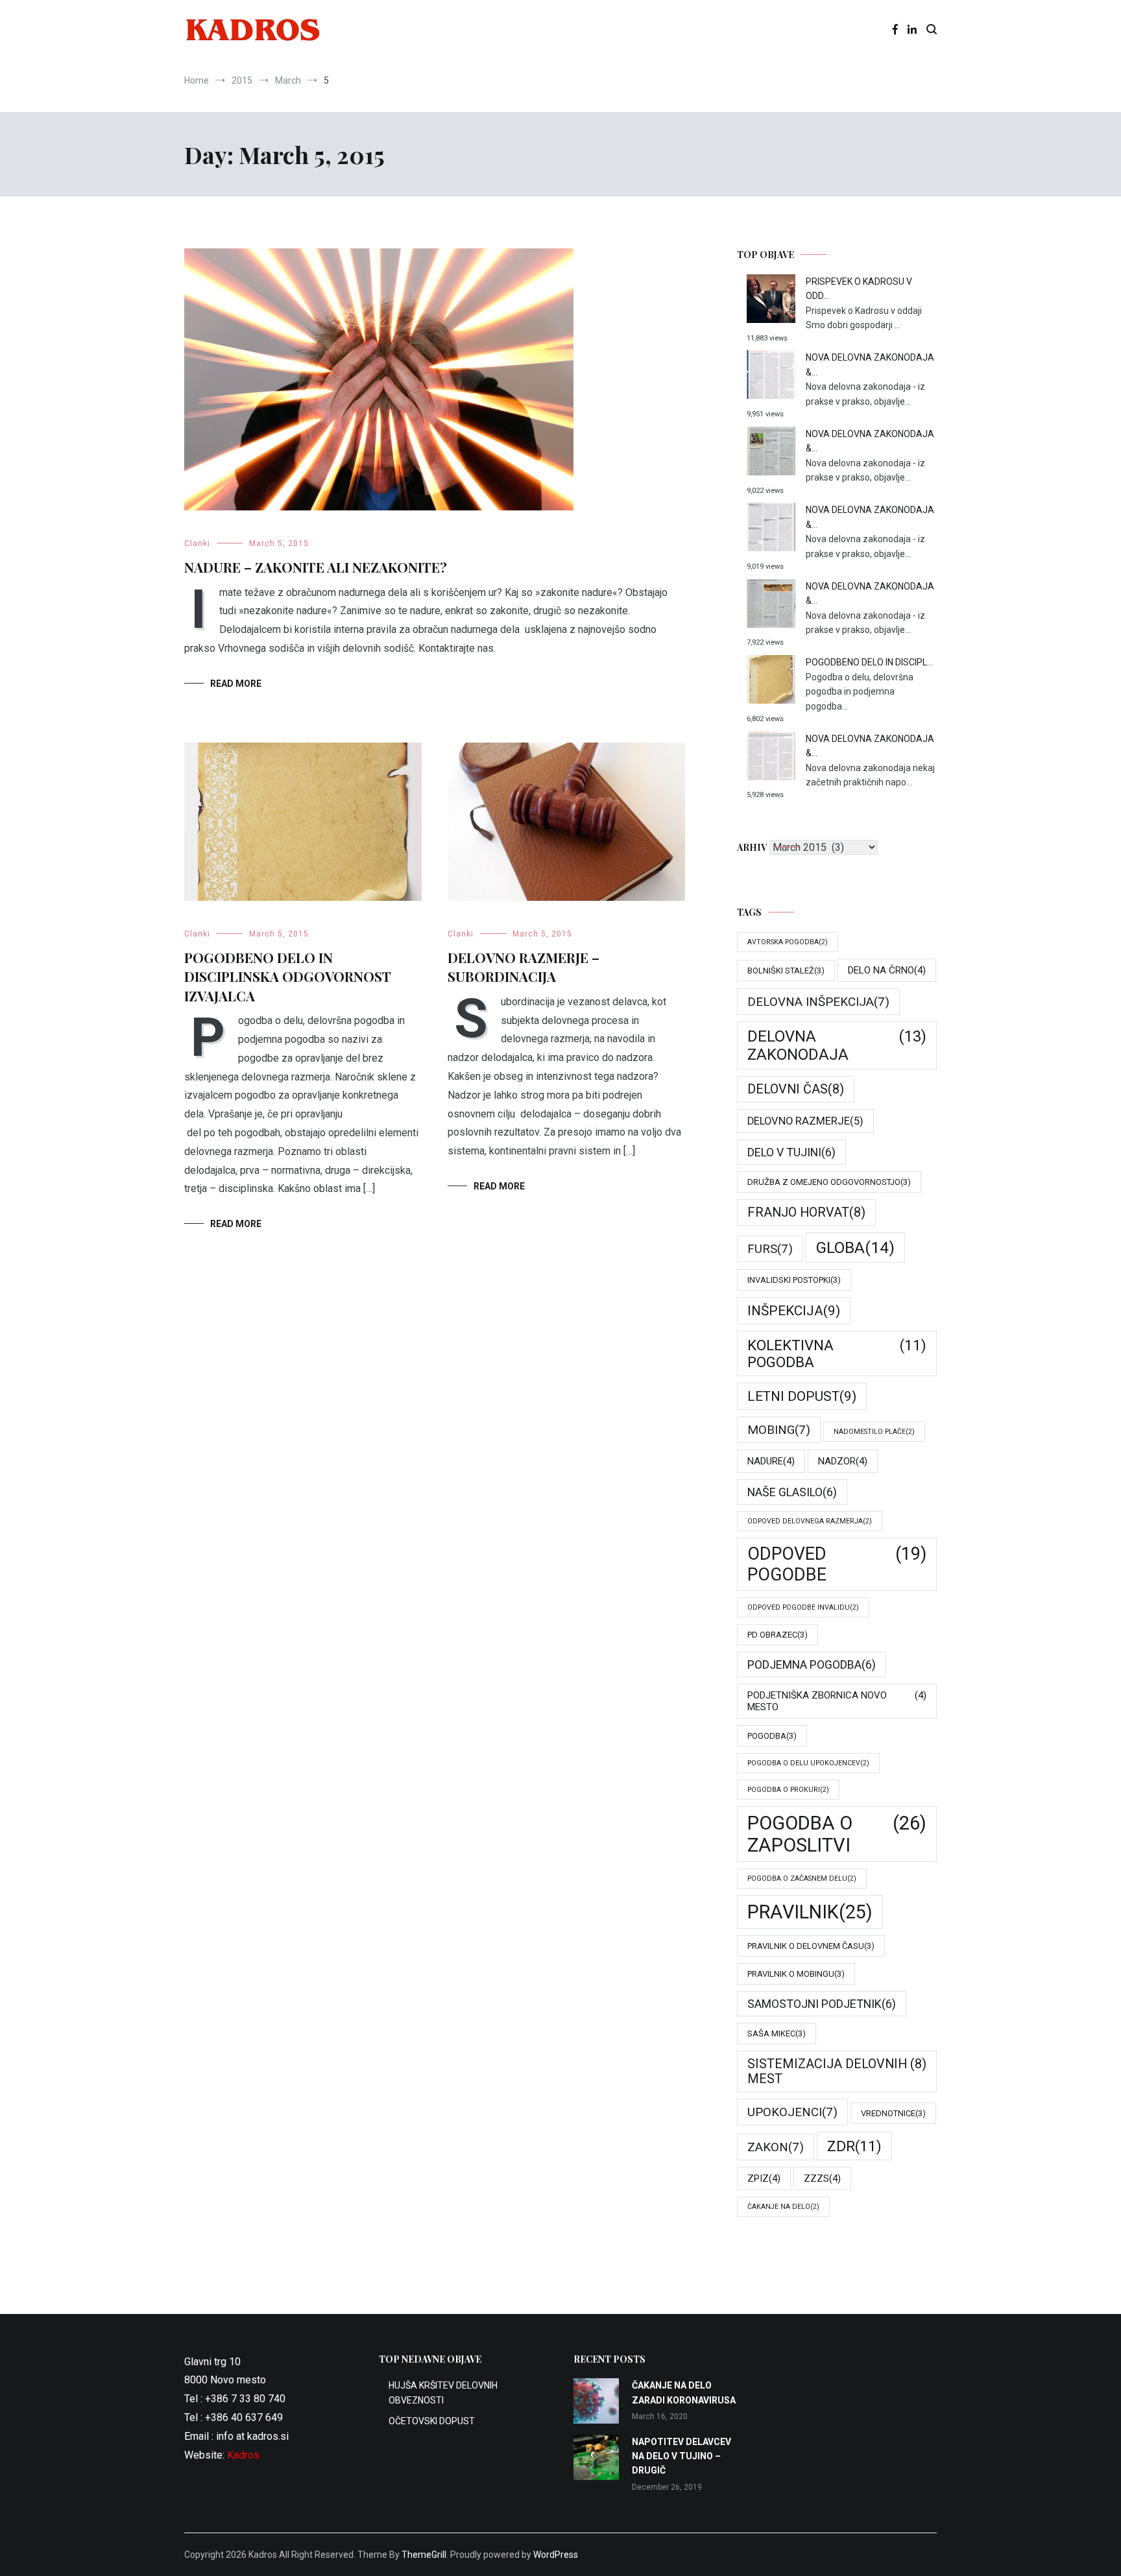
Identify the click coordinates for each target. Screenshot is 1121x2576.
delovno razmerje (805, 1121)
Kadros (243, 2455)
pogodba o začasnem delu (802, 1878)
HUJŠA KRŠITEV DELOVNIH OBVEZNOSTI (443, 2392)
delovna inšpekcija (818, 1002)
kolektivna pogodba (837, 1354)
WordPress (556, 2555)
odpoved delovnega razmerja (810, 1521)
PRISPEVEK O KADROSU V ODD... (859, 289)
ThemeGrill (424, 2555)
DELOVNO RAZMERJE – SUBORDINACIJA (524, 967)
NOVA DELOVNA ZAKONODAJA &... (870, 364)
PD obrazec (777, 1635)
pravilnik (810, 1912)
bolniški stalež (786, 971)
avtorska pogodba (788, 942)
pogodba (772, 1736)
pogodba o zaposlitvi (837, 1834)
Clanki (197, 543)
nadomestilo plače (874, 1432)
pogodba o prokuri (788, 1790)
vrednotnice (893, 2113)
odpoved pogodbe (837, 1564)
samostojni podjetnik (822, 2004)
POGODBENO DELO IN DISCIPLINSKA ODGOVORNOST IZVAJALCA (288, 976)
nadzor (843, 1461)
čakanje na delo (783, 2207)
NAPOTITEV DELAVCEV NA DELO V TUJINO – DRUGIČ (681, 2456)
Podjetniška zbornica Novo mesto (837, 1701)
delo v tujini (791, 1152)
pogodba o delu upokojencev (808, 1763)
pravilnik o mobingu (796, 1974)
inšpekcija (794, 1311)
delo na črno (887, 970)
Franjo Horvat (806, 1212)
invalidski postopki (794, 1280)
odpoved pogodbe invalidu (803, 1607)
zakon (776, 2147)
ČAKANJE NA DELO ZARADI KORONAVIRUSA (684, 2392)
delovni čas (796, 1089)
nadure (771, 1461)
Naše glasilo (792, 1492)
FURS (770, 1249)
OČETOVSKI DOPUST (432, 2421)
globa (855, 1247)
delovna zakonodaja (837, 1045)
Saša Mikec (777, 2033)
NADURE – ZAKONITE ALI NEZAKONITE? (316, 567)
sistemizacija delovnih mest (837, 2071)
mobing (779, 1430)
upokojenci (792, 2112)
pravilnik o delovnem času (811, 1946)
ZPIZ (764, 2178)
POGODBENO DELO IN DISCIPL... (869, 662)
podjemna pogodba (812, 1664)
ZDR (854, 2146)
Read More (236, 684)
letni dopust (802, 1396)
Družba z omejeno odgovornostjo (829, 1182)
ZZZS (822, 2178)
